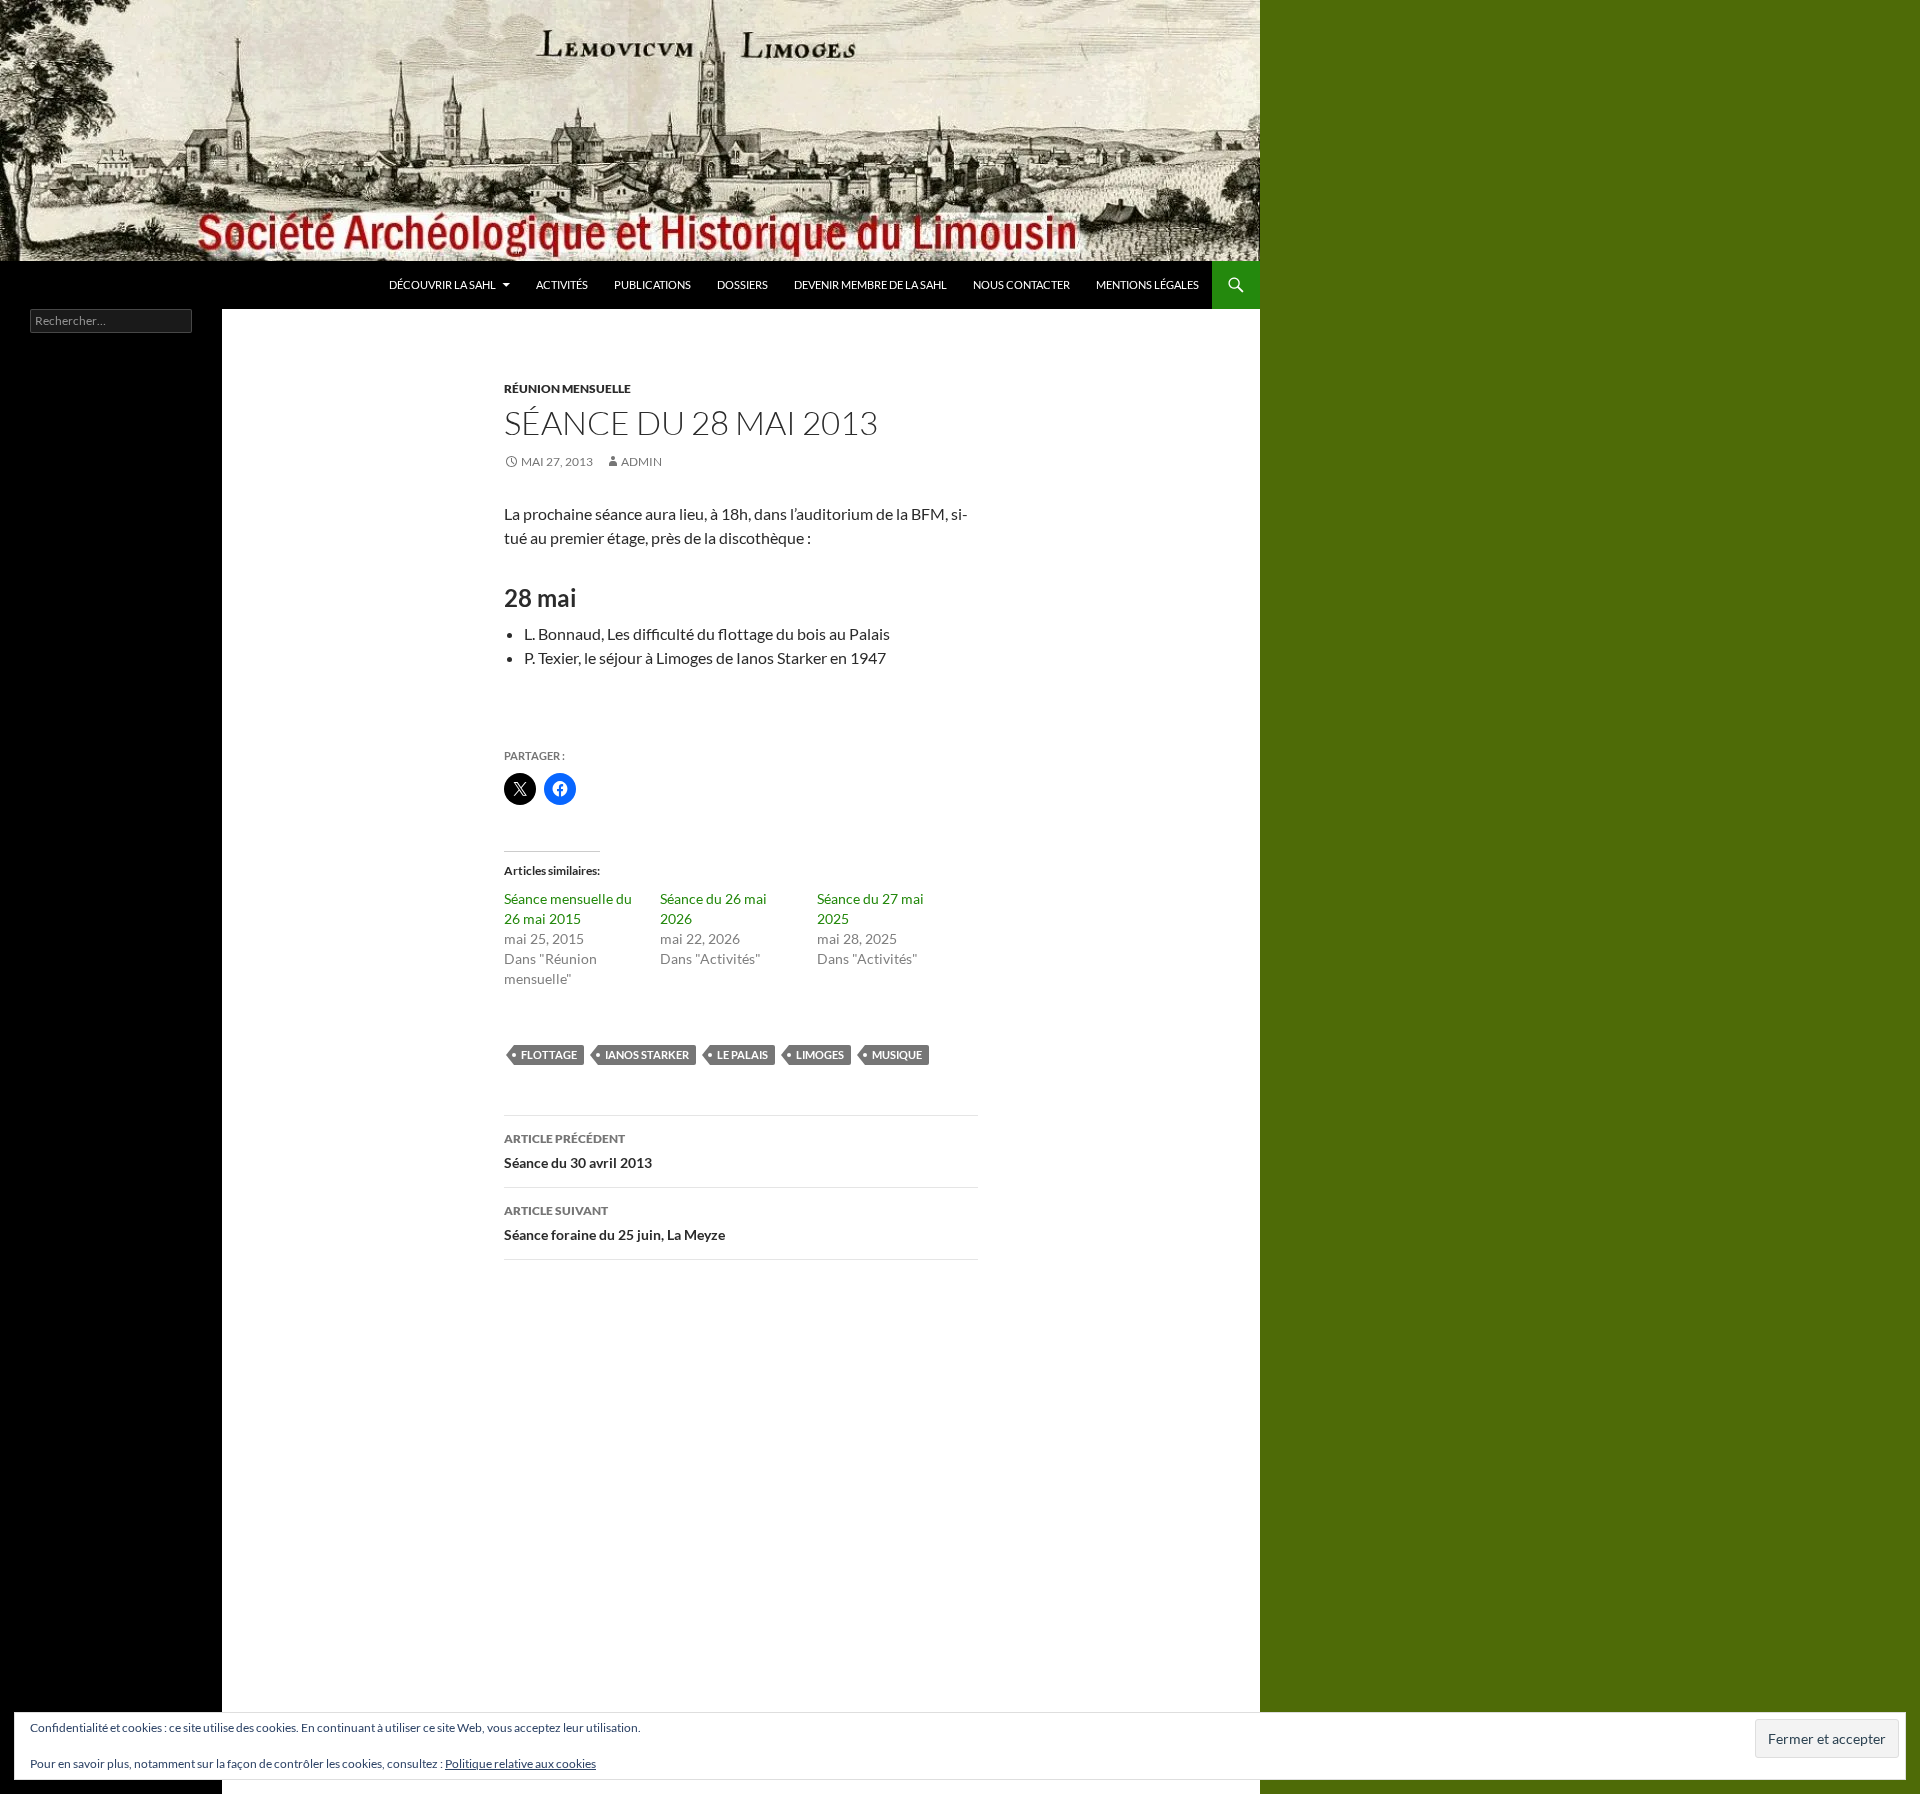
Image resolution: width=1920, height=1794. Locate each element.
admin (641, 461)
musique (897, 1054)
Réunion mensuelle (567, 388)
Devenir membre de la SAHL (870, 284)
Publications (652, 284)
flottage (549, 1054)
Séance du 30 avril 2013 (578, 1151)
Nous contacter (1021, 284)
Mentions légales (1147, 284)
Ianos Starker (647, 1054)
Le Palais (742, 1054)
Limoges (820, 1054)
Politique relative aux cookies (520, 1763)
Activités (562, 284)
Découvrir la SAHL (442, 284)
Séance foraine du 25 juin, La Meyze (614, 1223)
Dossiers (742, 284)
